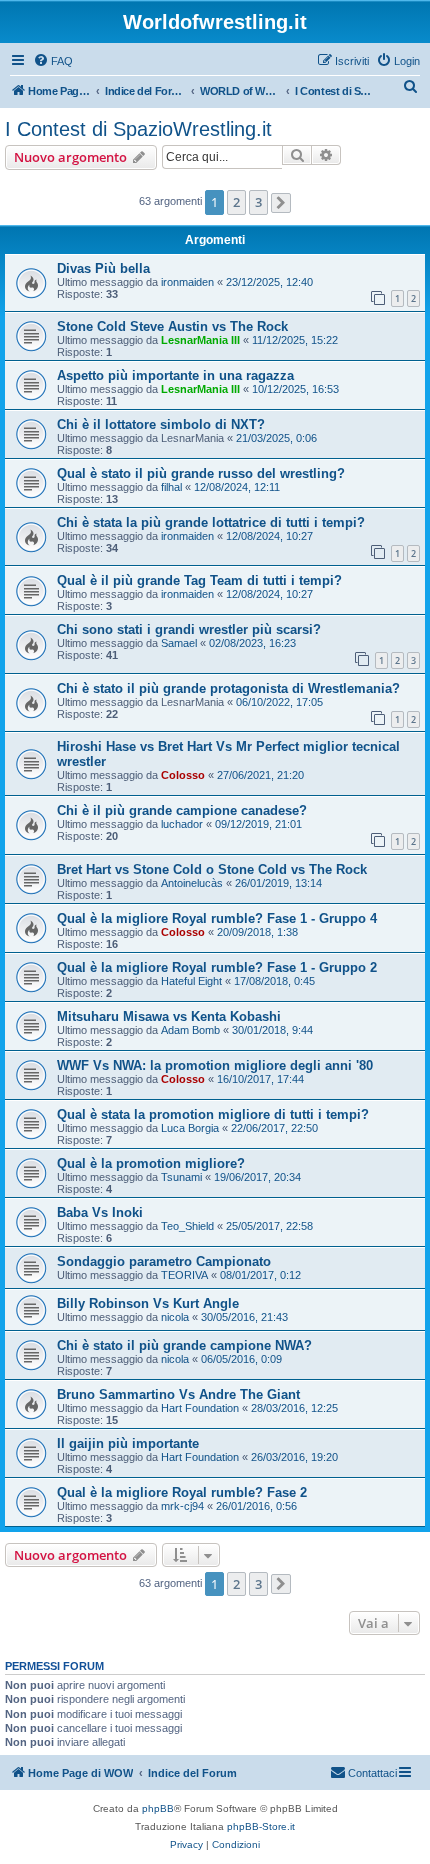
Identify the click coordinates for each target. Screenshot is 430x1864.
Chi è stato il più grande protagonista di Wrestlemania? (228, 688)
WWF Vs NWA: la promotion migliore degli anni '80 (215, 1065)
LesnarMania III (200, 340)
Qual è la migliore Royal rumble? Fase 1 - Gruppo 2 (217, 967)
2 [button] (236, 202)
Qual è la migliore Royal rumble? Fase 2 (182, 1492)
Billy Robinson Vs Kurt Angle (148, 1303)
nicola (175, 1317)
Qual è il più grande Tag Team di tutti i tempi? (199, 580)
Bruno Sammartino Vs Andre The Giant (178, 1394)
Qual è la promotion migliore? (151, 1163)
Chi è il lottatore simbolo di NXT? (161, 424)
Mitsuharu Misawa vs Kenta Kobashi (169, 1016)
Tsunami (181, 1177)
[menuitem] (53, 61)
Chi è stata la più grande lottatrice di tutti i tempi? (211, 522)
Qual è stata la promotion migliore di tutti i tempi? (213, 1114)
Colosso (183, 775)
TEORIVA (184, 1275)
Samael (179, 643)
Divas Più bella (103, 268)
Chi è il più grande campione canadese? (182, 810)
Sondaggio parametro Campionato (164, 1261)
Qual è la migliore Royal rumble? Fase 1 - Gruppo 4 (217, 918)
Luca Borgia (190, 1128)
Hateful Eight (191, 981)
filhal (171, 487)
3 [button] (258, 202)
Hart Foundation (200, 1408)
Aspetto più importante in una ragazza (175, 375)
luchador (182, 824)
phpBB (158, 1808)
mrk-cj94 (182, 1506)
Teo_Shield (187, 1226)
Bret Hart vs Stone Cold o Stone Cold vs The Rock (212, 869)
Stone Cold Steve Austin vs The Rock (172, 326)
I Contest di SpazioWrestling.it (138, 129)
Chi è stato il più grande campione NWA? (184, 1345)
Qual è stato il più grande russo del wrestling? (201, 473)
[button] (281, 203)
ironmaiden (187, 282)
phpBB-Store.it (261, 1826)
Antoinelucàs (192, 883)
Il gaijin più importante (128, 1443)
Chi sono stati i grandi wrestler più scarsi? (189, 629)
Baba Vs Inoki (100, 1212)
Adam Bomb (190, 1030)
